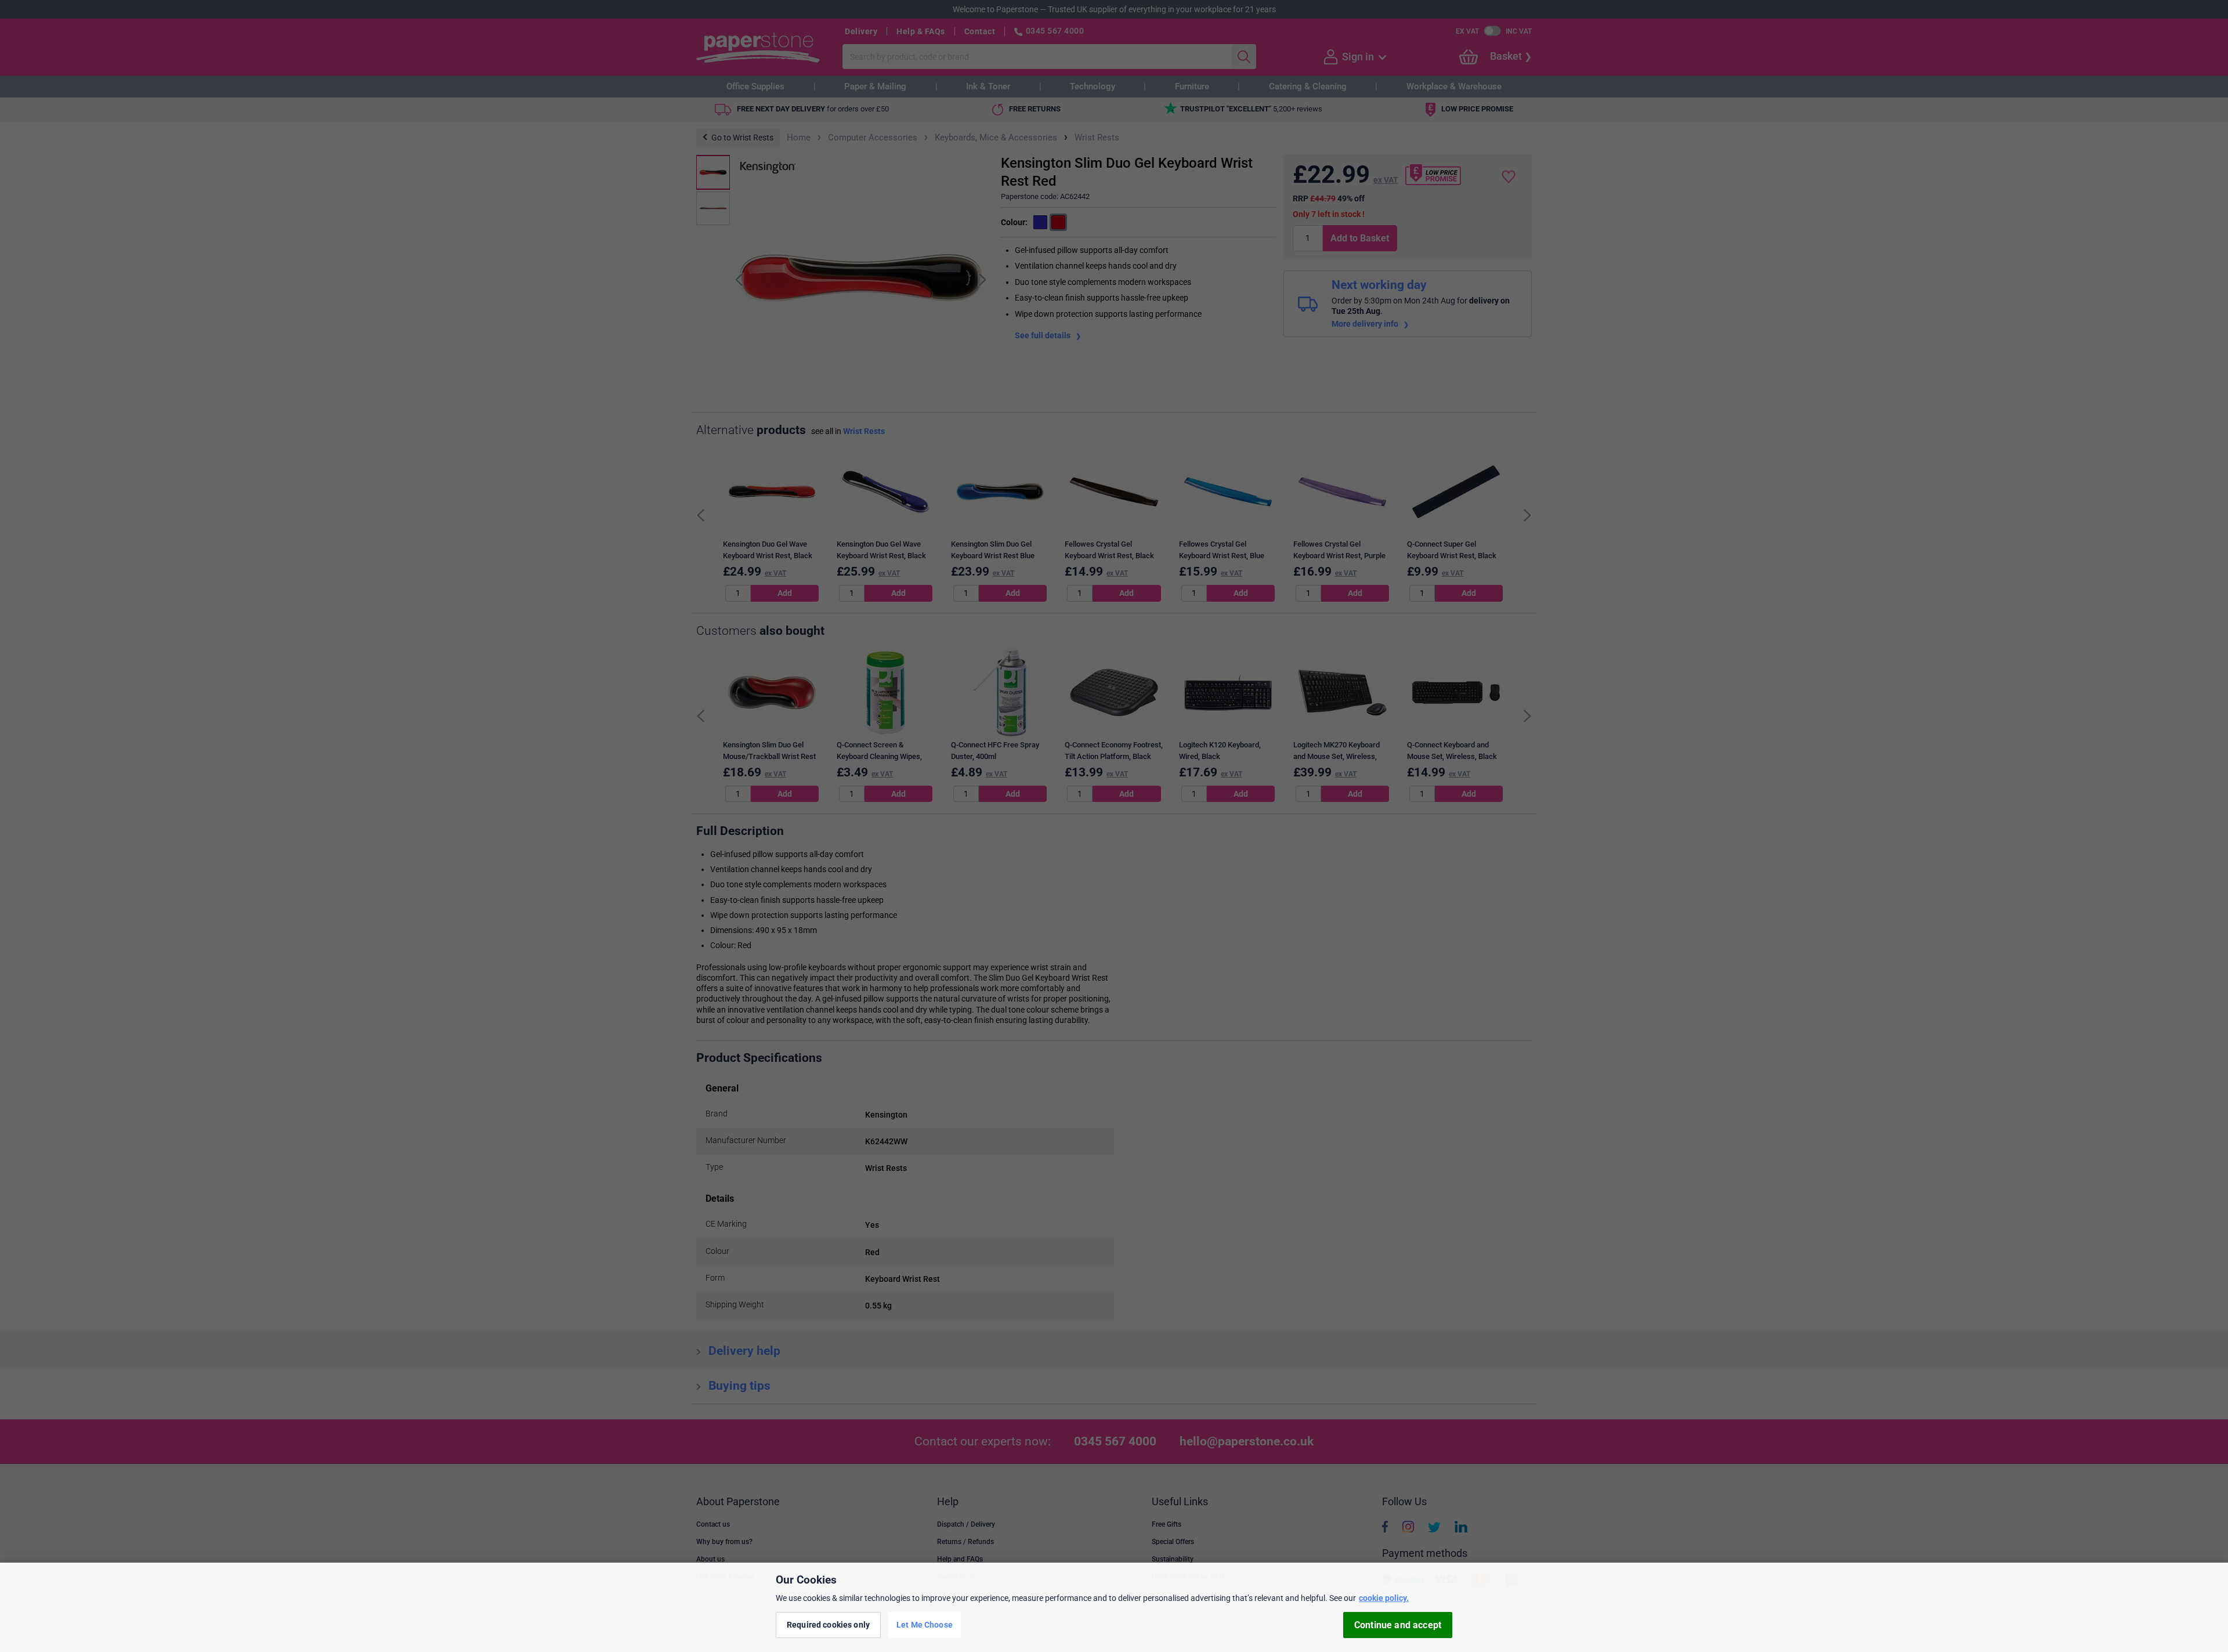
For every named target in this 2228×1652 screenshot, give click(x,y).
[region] (1114, 1607)
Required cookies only (828, 1625)
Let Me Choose (925, 1625)
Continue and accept (1398, 1625)
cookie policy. (1384, 1598)
